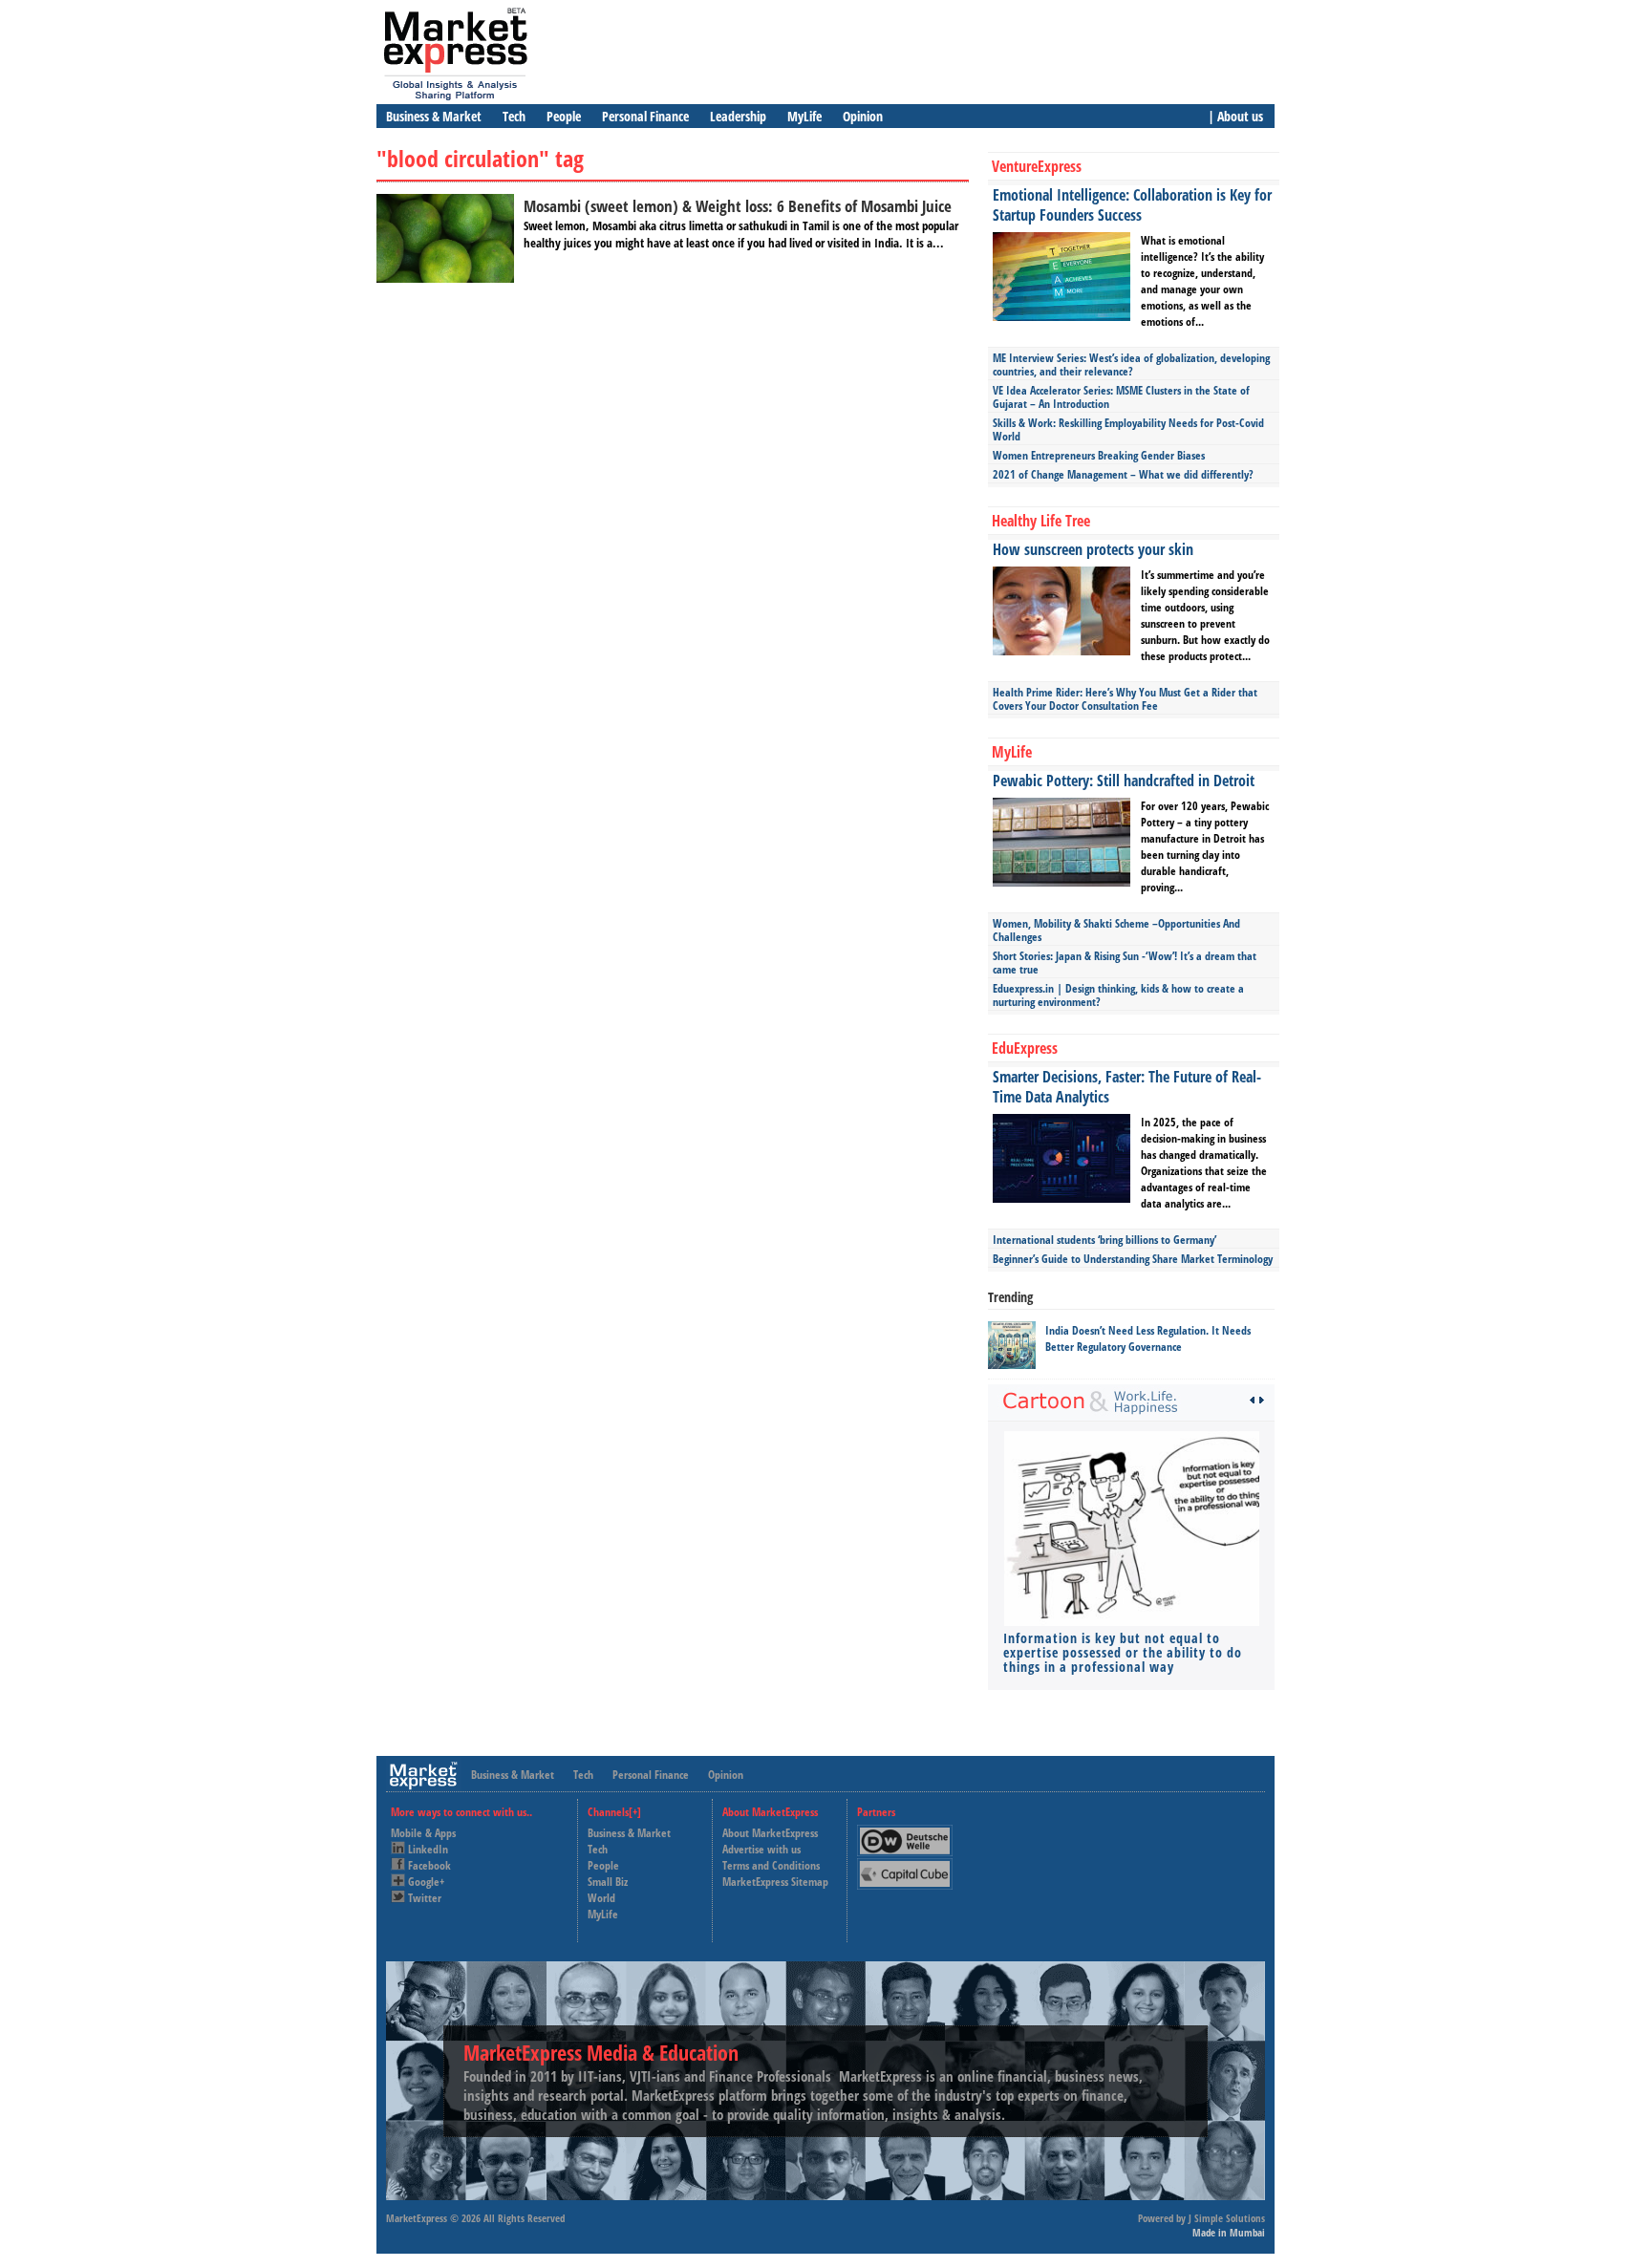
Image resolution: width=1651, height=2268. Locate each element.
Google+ (426, 1882)
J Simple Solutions (1227, 2218)
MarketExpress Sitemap (775, 1882)
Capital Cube (903, 1866)
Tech (514, 116)
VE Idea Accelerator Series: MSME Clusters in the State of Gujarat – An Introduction (1121, 397)
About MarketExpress (770, 1833)
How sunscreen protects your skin (1093, 549)
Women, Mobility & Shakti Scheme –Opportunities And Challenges (1116, 930)
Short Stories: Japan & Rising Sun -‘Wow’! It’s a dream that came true (1125, 963)
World (601, 1898)
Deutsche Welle (910, 1833)
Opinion (863, 116)
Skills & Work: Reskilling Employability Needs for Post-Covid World (1128, 429)
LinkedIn (428, 1849)
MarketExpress (417, 2218)
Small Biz (608, 1882)
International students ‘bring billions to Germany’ (1104, 1240)
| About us (1235, 116)
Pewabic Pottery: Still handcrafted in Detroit (1124, 781)
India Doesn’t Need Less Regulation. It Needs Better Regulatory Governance (1148, 1338)
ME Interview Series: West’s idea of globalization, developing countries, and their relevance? (1131, 364)
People (564, 116)
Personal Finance (645, 116)
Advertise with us (761, 1849)
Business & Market (434, 116)
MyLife (804, 116)
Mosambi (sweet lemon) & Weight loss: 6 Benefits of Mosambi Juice (738, 206)
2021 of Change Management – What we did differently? (1123, 474)
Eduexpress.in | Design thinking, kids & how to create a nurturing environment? (1118, 995)
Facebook (429, 1865)
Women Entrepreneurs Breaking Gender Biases (1099, 455)
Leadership (738, 116)
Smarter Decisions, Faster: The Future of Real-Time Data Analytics (1127, 1087)
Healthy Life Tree (1041, 521)
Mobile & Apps (423, 1833)
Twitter (425, 1898)
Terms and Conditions (771, 1865)
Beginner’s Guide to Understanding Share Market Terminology (1133, 1259)
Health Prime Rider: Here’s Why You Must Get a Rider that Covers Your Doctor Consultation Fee (1125, 699)
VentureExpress (1037, 166)
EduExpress (1025, 1048)
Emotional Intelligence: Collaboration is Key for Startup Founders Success (1132, 205)
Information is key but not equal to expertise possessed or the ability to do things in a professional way (1123, 1652)
